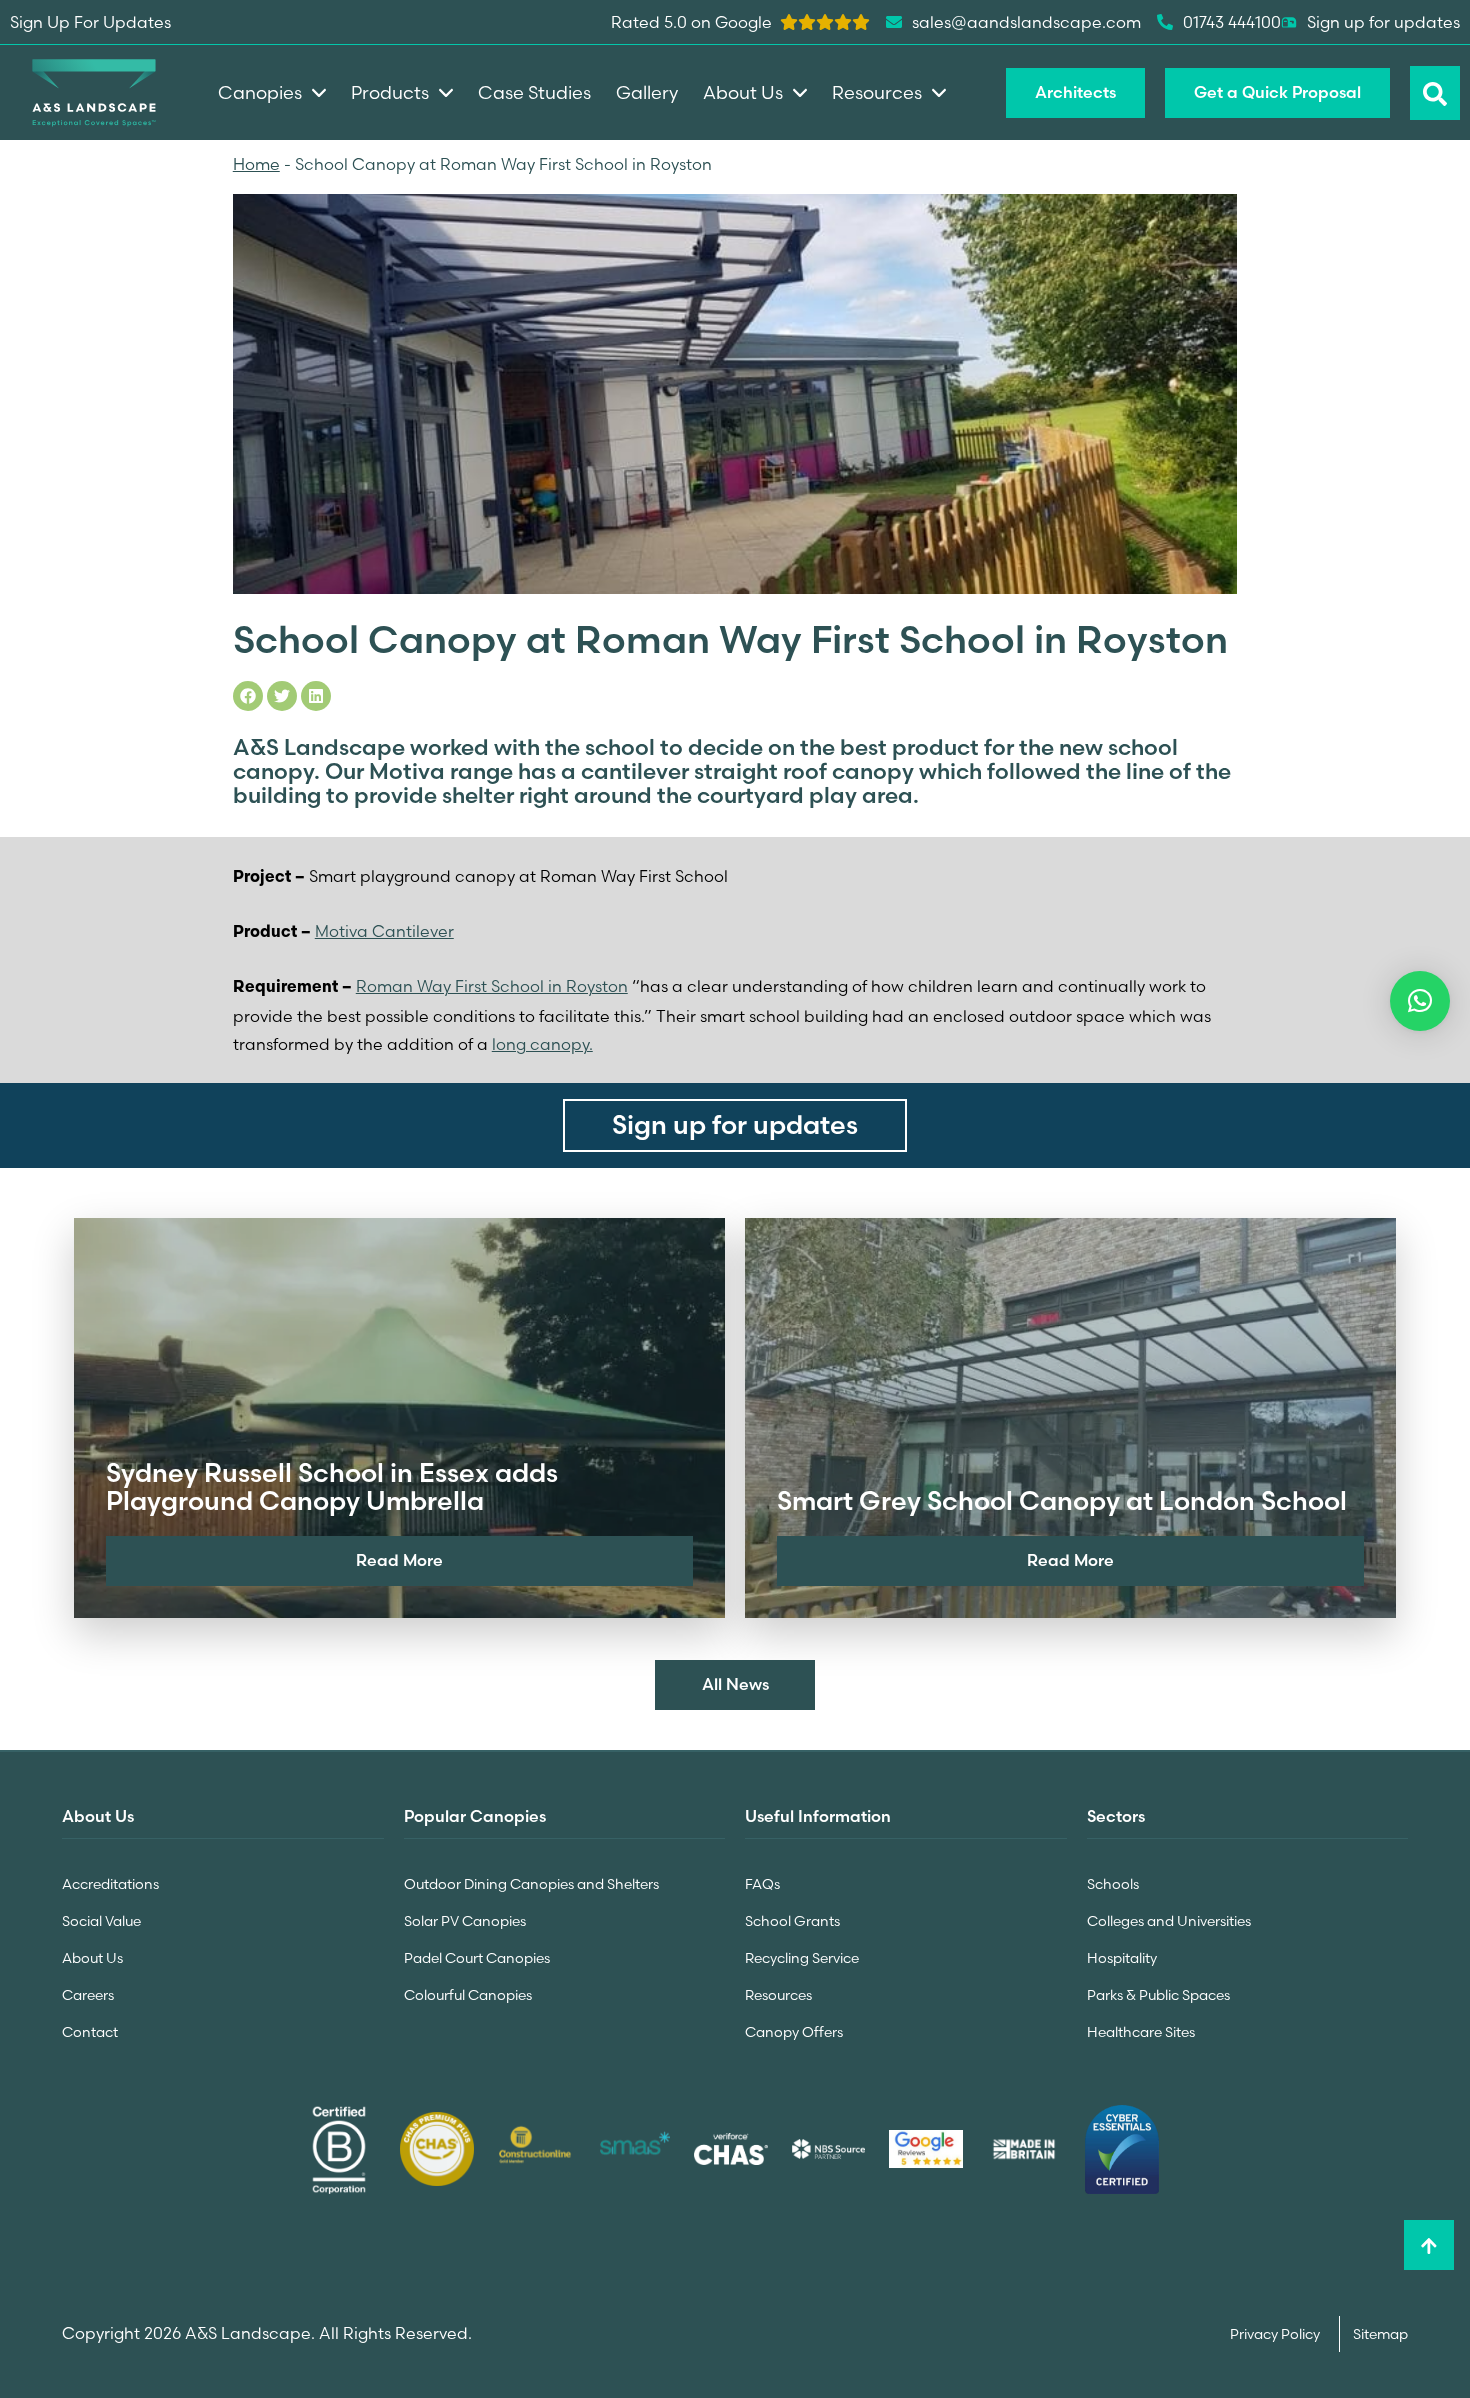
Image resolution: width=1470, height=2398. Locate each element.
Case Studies (534, 92)
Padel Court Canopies (477, 1958)
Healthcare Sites (1141, 2032)
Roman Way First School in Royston (492, 986)
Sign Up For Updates (90, 22)
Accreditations (110, 1884)
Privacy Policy (1276, 2334)
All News (735, 1684)
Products (390, 92)
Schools (1113, 1884)
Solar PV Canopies (465, 1921)
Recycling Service (802, 1958)
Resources (778, 1995)
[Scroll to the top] (1429, 2245)
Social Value (101, 1921)
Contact (90, 2032)
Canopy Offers (794, 2032)
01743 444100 (1232, 22)
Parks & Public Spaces (1158, 1995)
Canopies (260, 92)
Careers (88, 1995)
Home (256, 164)
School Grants (792, 1921)
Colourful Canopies (468, 1995)
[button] (1420, 1001)
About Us (92, 1958)
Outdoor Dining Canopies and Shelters (531, 1884)
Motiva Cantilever (384, 931)
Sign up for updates (1383, 22)
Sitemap (1380, 2334)
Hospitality (1122, 1958)
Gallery (647, 92)
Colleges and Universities (1169, 1921)
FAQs (762, 1884)
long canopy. (542, 1044)
